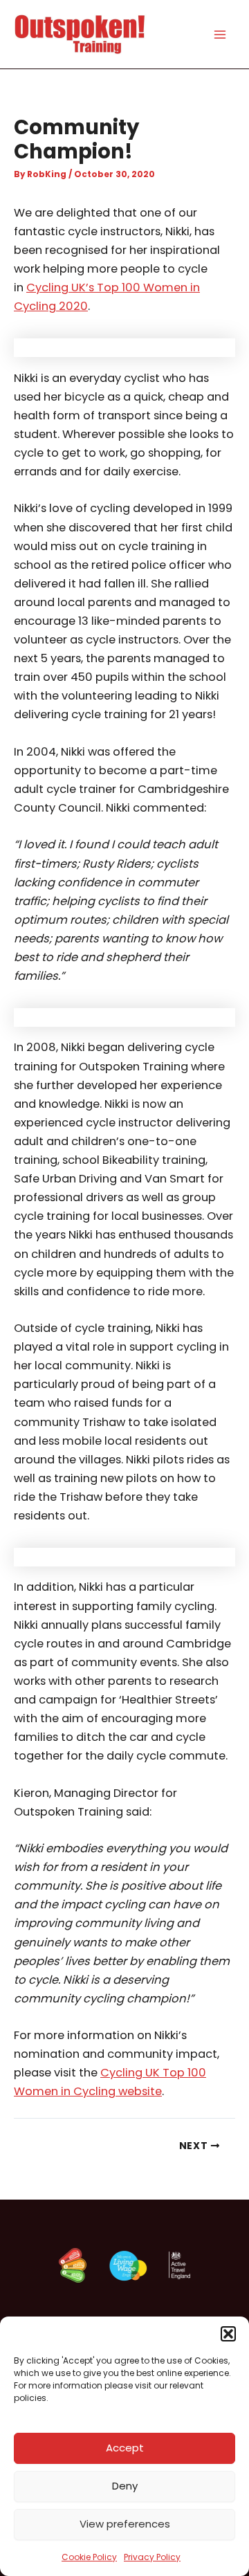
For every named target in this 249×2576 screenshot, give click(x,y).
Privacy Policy (152, 2557)
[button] (228, 2334)
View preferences (125, 2524)
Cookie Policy (89, 2557)
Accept (125, 2448)
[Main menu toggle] (220, 34)
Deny (125, 2486)
